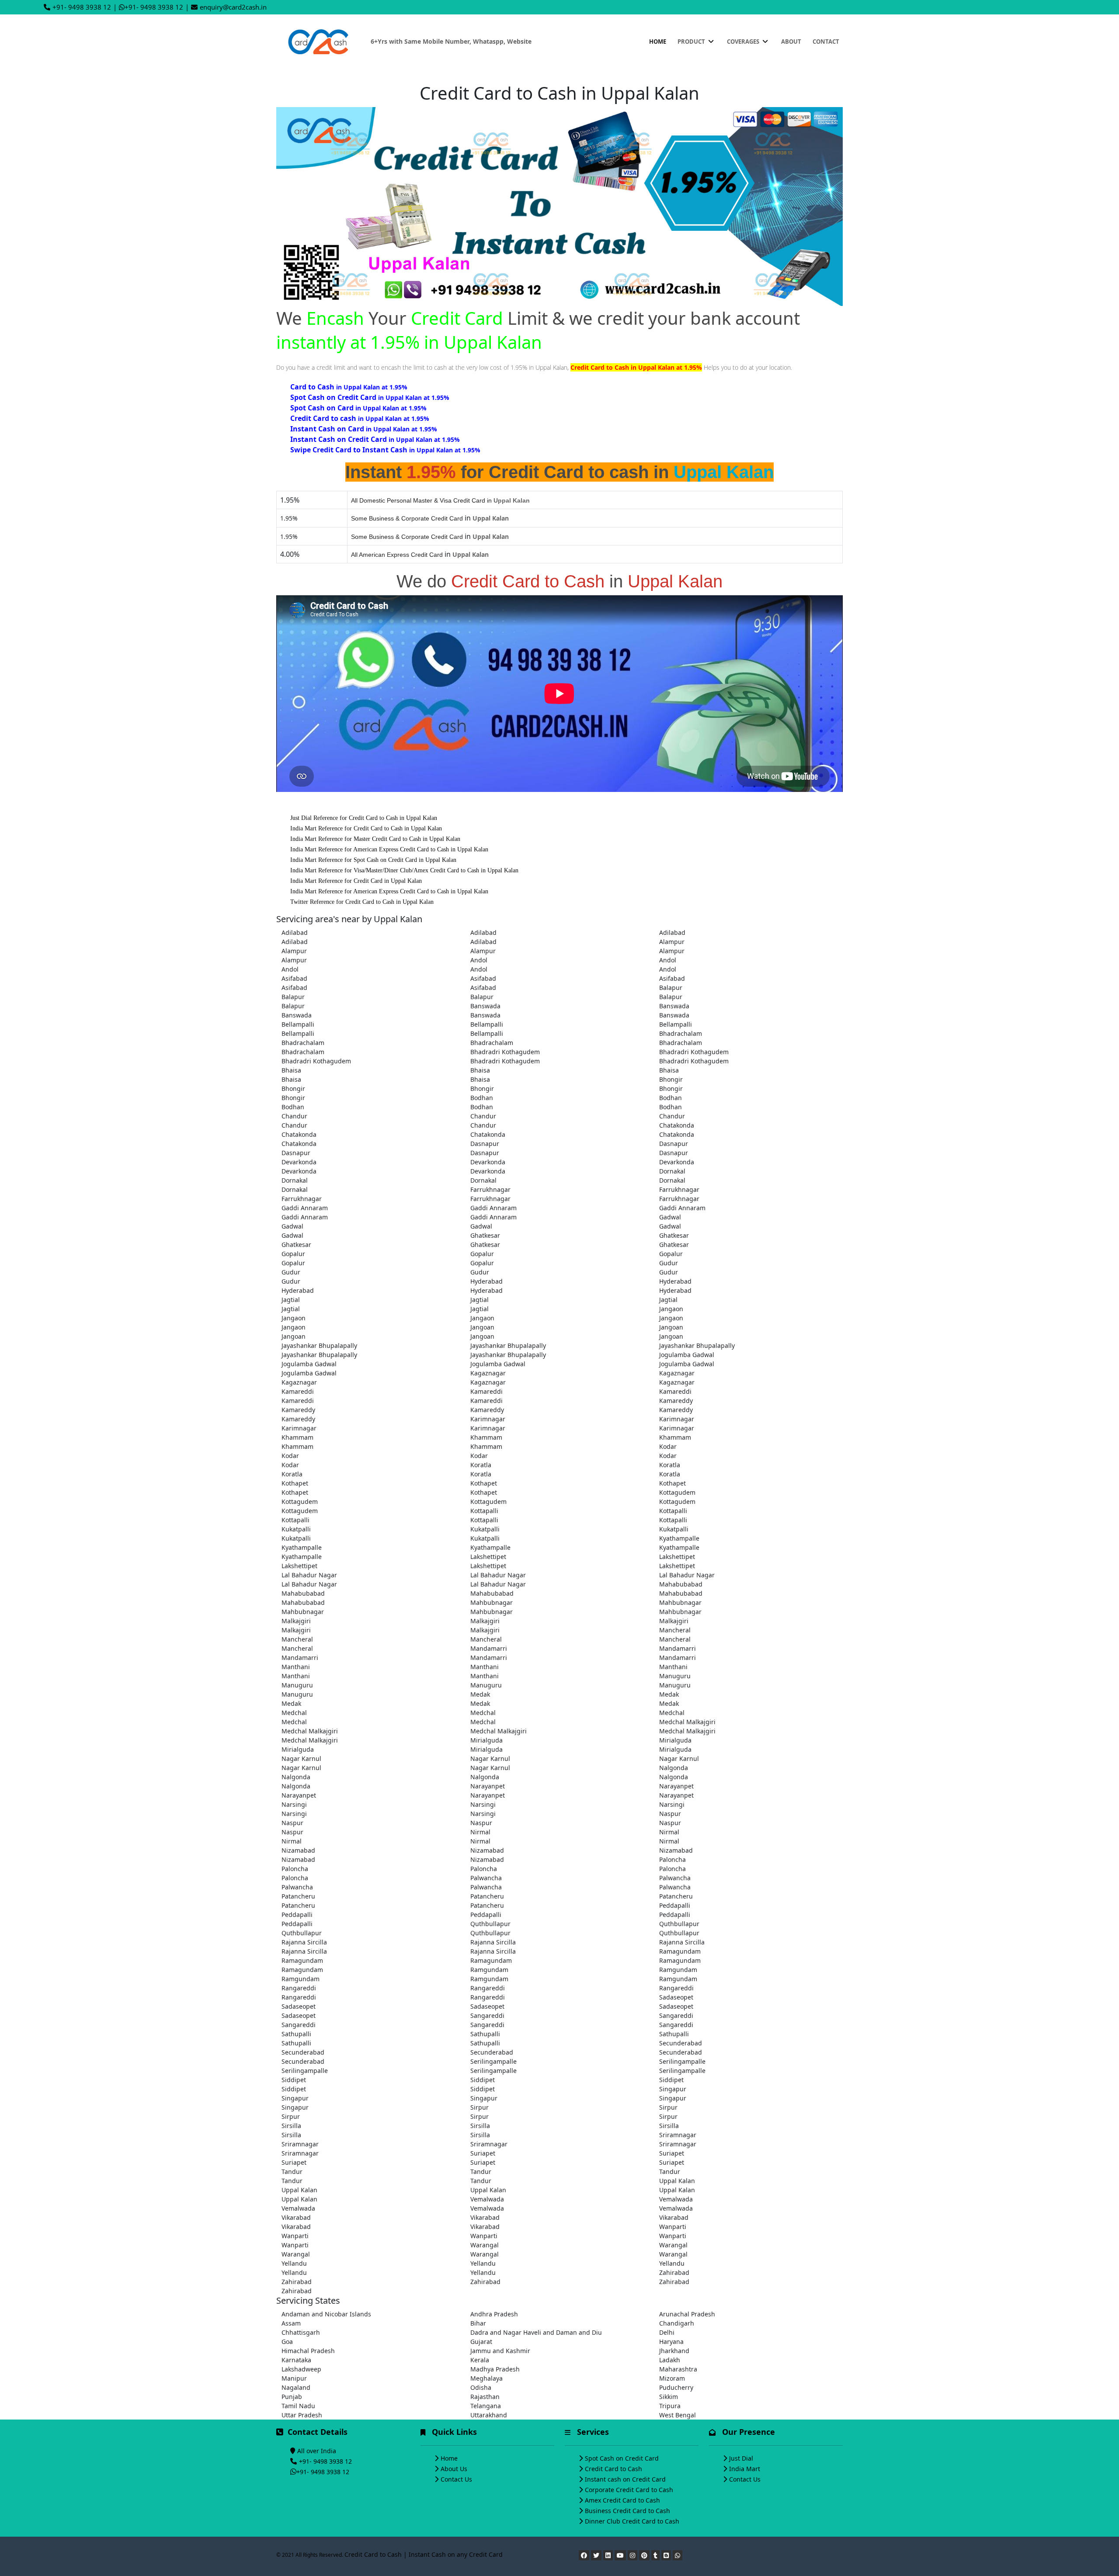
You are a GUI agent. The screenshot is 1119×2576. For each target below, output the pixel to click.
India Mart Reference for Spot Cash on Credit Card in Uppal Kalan (373, 860)
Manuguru (675, 1676)
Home (658, 42)
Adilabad (295, 932)
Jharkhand (674, 2351)
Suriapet (483, 2153)
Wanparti (673, 2227)
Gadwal (670, 1217)
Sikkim (669, 2397)
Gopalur (293, 1254)
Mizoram (672, 2378)
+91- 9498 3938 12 (82, 7)
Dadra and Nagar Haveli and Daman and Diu (536, 2332)
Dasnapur (485, 1144)
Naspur (670, 1814)
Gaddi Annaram (305, 1208)
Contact (826, 42)
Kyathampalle (679, 1538)
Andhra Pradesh (494, 2314)
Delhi (667, 2332)
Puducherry (676, 2387)
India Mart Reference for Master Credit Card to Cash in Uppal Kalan (375, 839)
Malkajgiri (296, 1621)
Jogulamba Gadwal (687, 1355)
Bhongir (671, 1079)
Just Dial (741, 2458)
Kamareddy (676, 1401)
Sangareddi (487, 2015)
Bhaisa (291, 1070)
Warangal (485, 2245)
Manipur (294, 2378)
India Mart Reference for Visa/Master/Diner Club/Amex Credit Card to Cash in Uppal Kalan (404, 870)
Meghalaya (487, 2378)
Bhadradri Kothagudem (505, 1052)
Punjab (292, 2397)
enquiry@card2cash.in (233, 7)
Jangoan (482, 1327)
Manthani (296, 1667)
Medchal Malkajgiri (687, 1722)
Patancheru (298, 1896)
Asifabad (294, 978)
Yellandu (294, 2263)
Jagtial (291, 1300)
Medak (480, 1694)
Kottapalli (484, 1511)
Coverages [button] (744, 42)
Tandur (292, 2172)
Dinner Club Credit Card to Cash (632, 2521)
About (791, 42)
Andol (479, 960)
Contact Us (456, 2479)
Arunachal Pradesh (687, 2314)
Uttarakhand (489, 2415)
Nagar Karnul (301, 1758)
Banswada (485, 1006)
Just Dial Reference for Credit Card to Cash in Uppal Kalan (364, 818)
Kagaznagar (488, 1373)
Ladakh (670, 2360)
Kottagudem (677, 1492)
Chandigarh (677, 2323)
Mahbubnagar (492, 1602)
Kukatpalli (296, 1529)
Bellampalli (298, 1024)
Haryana (671, 2342)
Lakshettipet (488, 1557)
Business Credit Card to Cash (627, 2511)
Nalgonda (674, 1768)
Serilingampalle (493, 2061)
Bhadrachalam (681, 1033)
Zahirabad (674, 2272)
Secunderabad (681, 2043)
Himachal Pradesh (308, 2351)
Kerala (480, 2360)
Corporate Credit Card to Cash (629, 2490)
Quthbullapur (490, 1924)
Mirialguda (487, 1740)
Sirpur (480, 2107)
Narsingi (294, 1804)
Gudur (669, 1263)
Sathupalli (296, 2034)
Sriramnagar (678, 2135)
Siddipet (294, 2080)
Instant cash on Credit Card (625, 2479)
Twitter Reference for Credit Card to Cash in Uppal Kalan (362, 902)
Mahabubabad (681, 1584)
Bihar (478, 2323)
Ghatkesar (485, 1235)
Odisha (481, 2387)
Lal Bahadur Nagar (309, 1575)
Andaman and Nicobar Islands (326, 2314)
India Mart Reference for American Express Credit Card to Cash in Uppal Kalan (389, 849)
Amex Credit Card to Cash (622, 2500)
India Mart (745, 2469)
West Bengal (678, 2415)
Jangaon (671, 1309)
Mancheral (675, 1630)
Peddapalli (675, 1905)
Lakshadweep (301, 2369)
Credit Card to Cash (613, 2469)
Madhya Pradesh (495, 2369)
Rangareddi (299, 1988)
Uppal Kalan (677, 2181)
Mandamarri (489, 1648)
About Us (454, 2469)
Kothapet (295, 1483)
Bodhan (482, 1098)
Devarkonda (299, 1162)
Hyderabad (487, 1281)
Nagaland (296, 2387)
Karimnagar (488, 1419)
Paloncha (672, 1859)
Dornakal (672, 1171)
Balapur (671, 988)
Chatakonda (677, 1125)
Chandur (294, 1116)
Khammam (297, 1437)
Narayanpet (488, 1786)
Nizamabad (298, 1850)
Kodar (668, 1446)
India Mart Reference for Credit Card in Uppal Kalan (356, 881)
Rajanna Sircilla (304, 1942)
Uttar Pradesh (302, 2415)
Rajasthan (485, 2397)
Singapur (673, 2089)
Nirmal (480, 1832)
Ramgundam (489, 1970)
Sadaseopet (676, 1997)
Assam (291, 2323)
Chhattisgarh (301, 2332)
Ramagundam (680, 1951)
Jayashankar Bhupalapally (319, 1345)
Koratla (481, 1465)
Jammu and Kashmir (500, 2351)
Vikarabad (296, 2217)
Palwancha (486, 1878)
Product (692, 42)
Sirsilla (291, 2126)
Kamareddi (298, 1391)
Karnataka (296, 2360)
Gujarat (481, 2342)
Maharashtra (678, 2369)
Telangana (486, 2406)
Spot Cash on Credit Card (622, 2458)
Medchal (294, 1713)
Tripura (670, 2406)
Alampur (672, 942)
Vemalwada (487, 2199)
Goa (287, 2342)
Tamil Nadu (298, 2406)
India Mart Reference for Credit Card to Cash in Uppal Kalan (366, 828)
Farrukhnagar (490, 1189)
